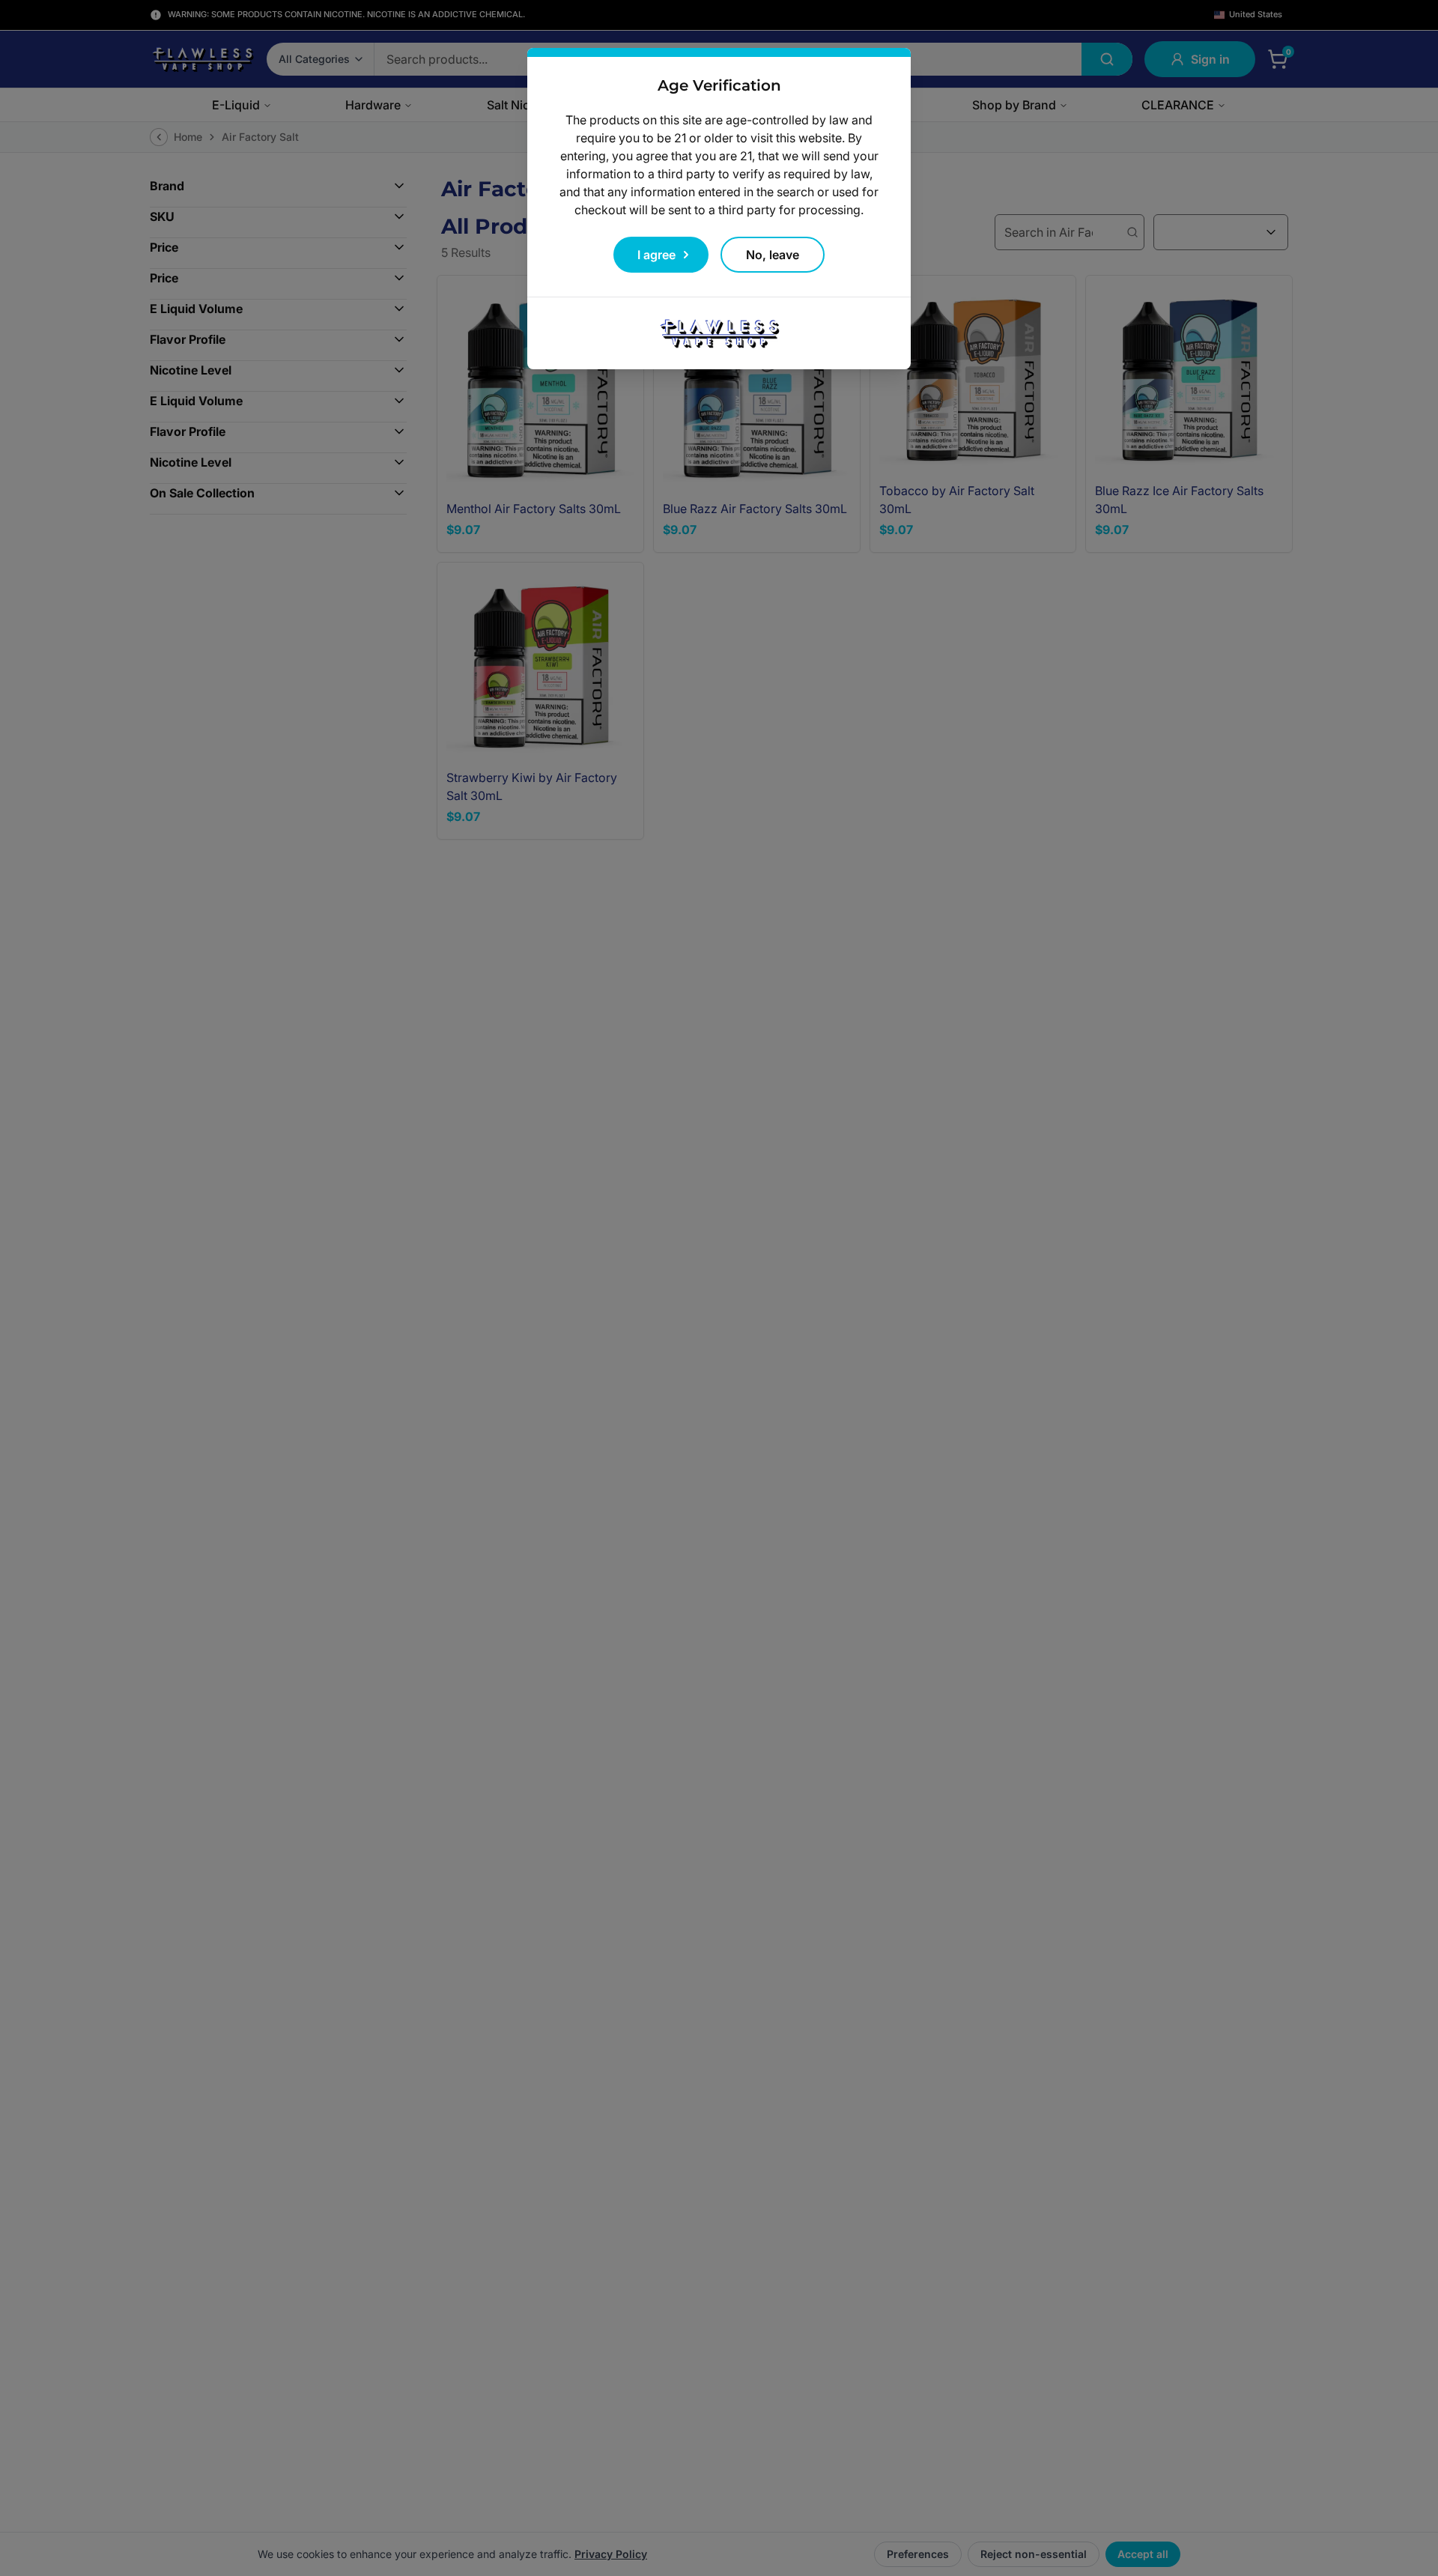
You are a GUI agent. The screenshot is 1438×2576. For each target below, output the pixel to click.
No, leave (773, 255)
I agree (656, 255)
